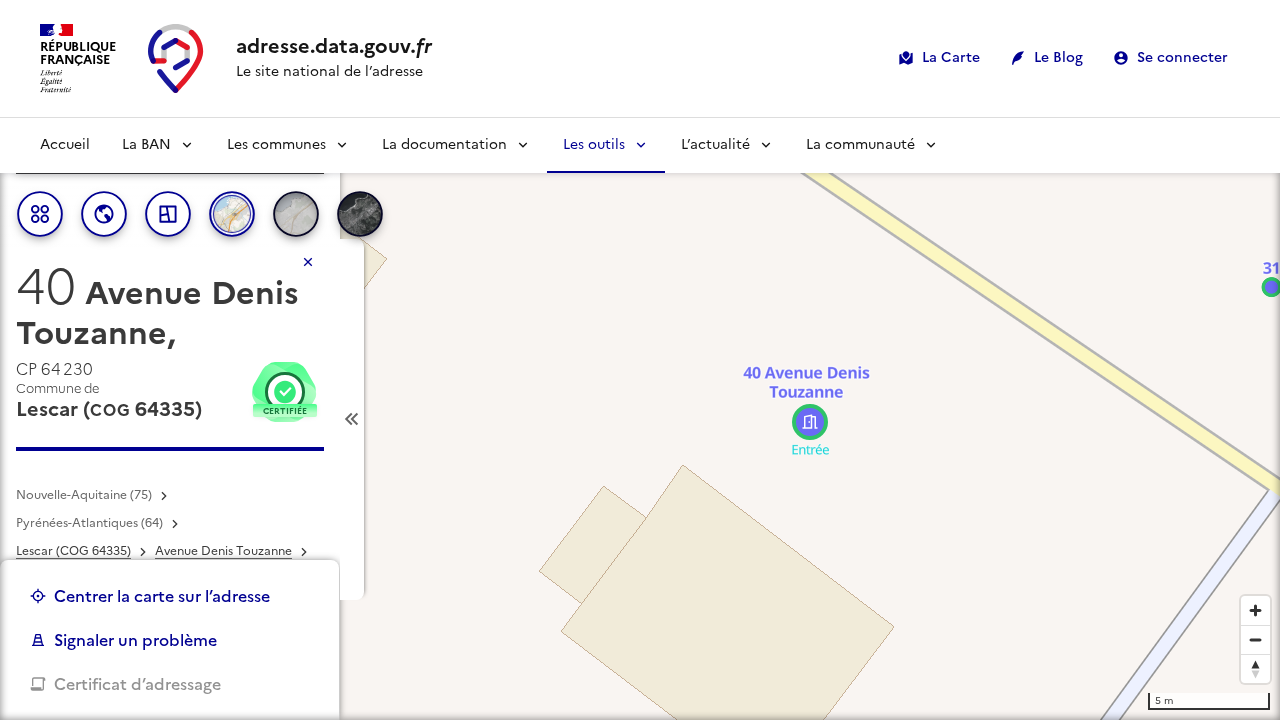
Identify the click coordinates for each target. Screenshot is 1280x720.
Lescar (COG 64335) (73, 551)
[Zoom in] (1255, 610)
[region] (640, 419)
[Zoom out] (1255, 639)
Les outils (594, 144)
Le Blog (1058, 57)
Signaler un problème (135, 640)
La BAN (146, 144)
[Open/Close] (352, 419)
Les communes (276, 144)
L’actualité (715, 144)
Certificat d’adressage (137, 684)
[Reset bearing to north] (1255, 668)
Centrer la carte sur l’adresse (162, 596)
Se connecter (1182, 57)
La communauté (860, 144)
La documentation (444, 144)
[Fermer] (308, 262)
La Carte (951, 57)
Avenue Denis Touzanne (223, 551)
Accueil (65, 144)
